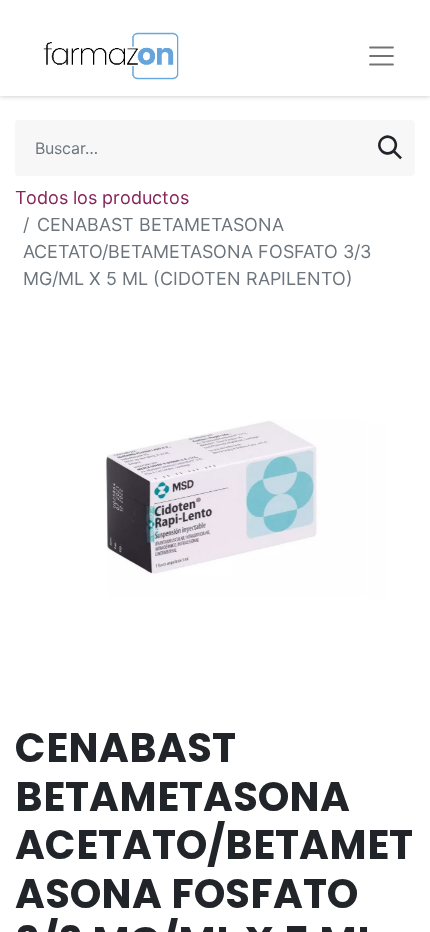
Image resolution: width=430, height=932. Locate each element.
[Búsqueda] (390, 148)
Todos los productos (102, 197)
